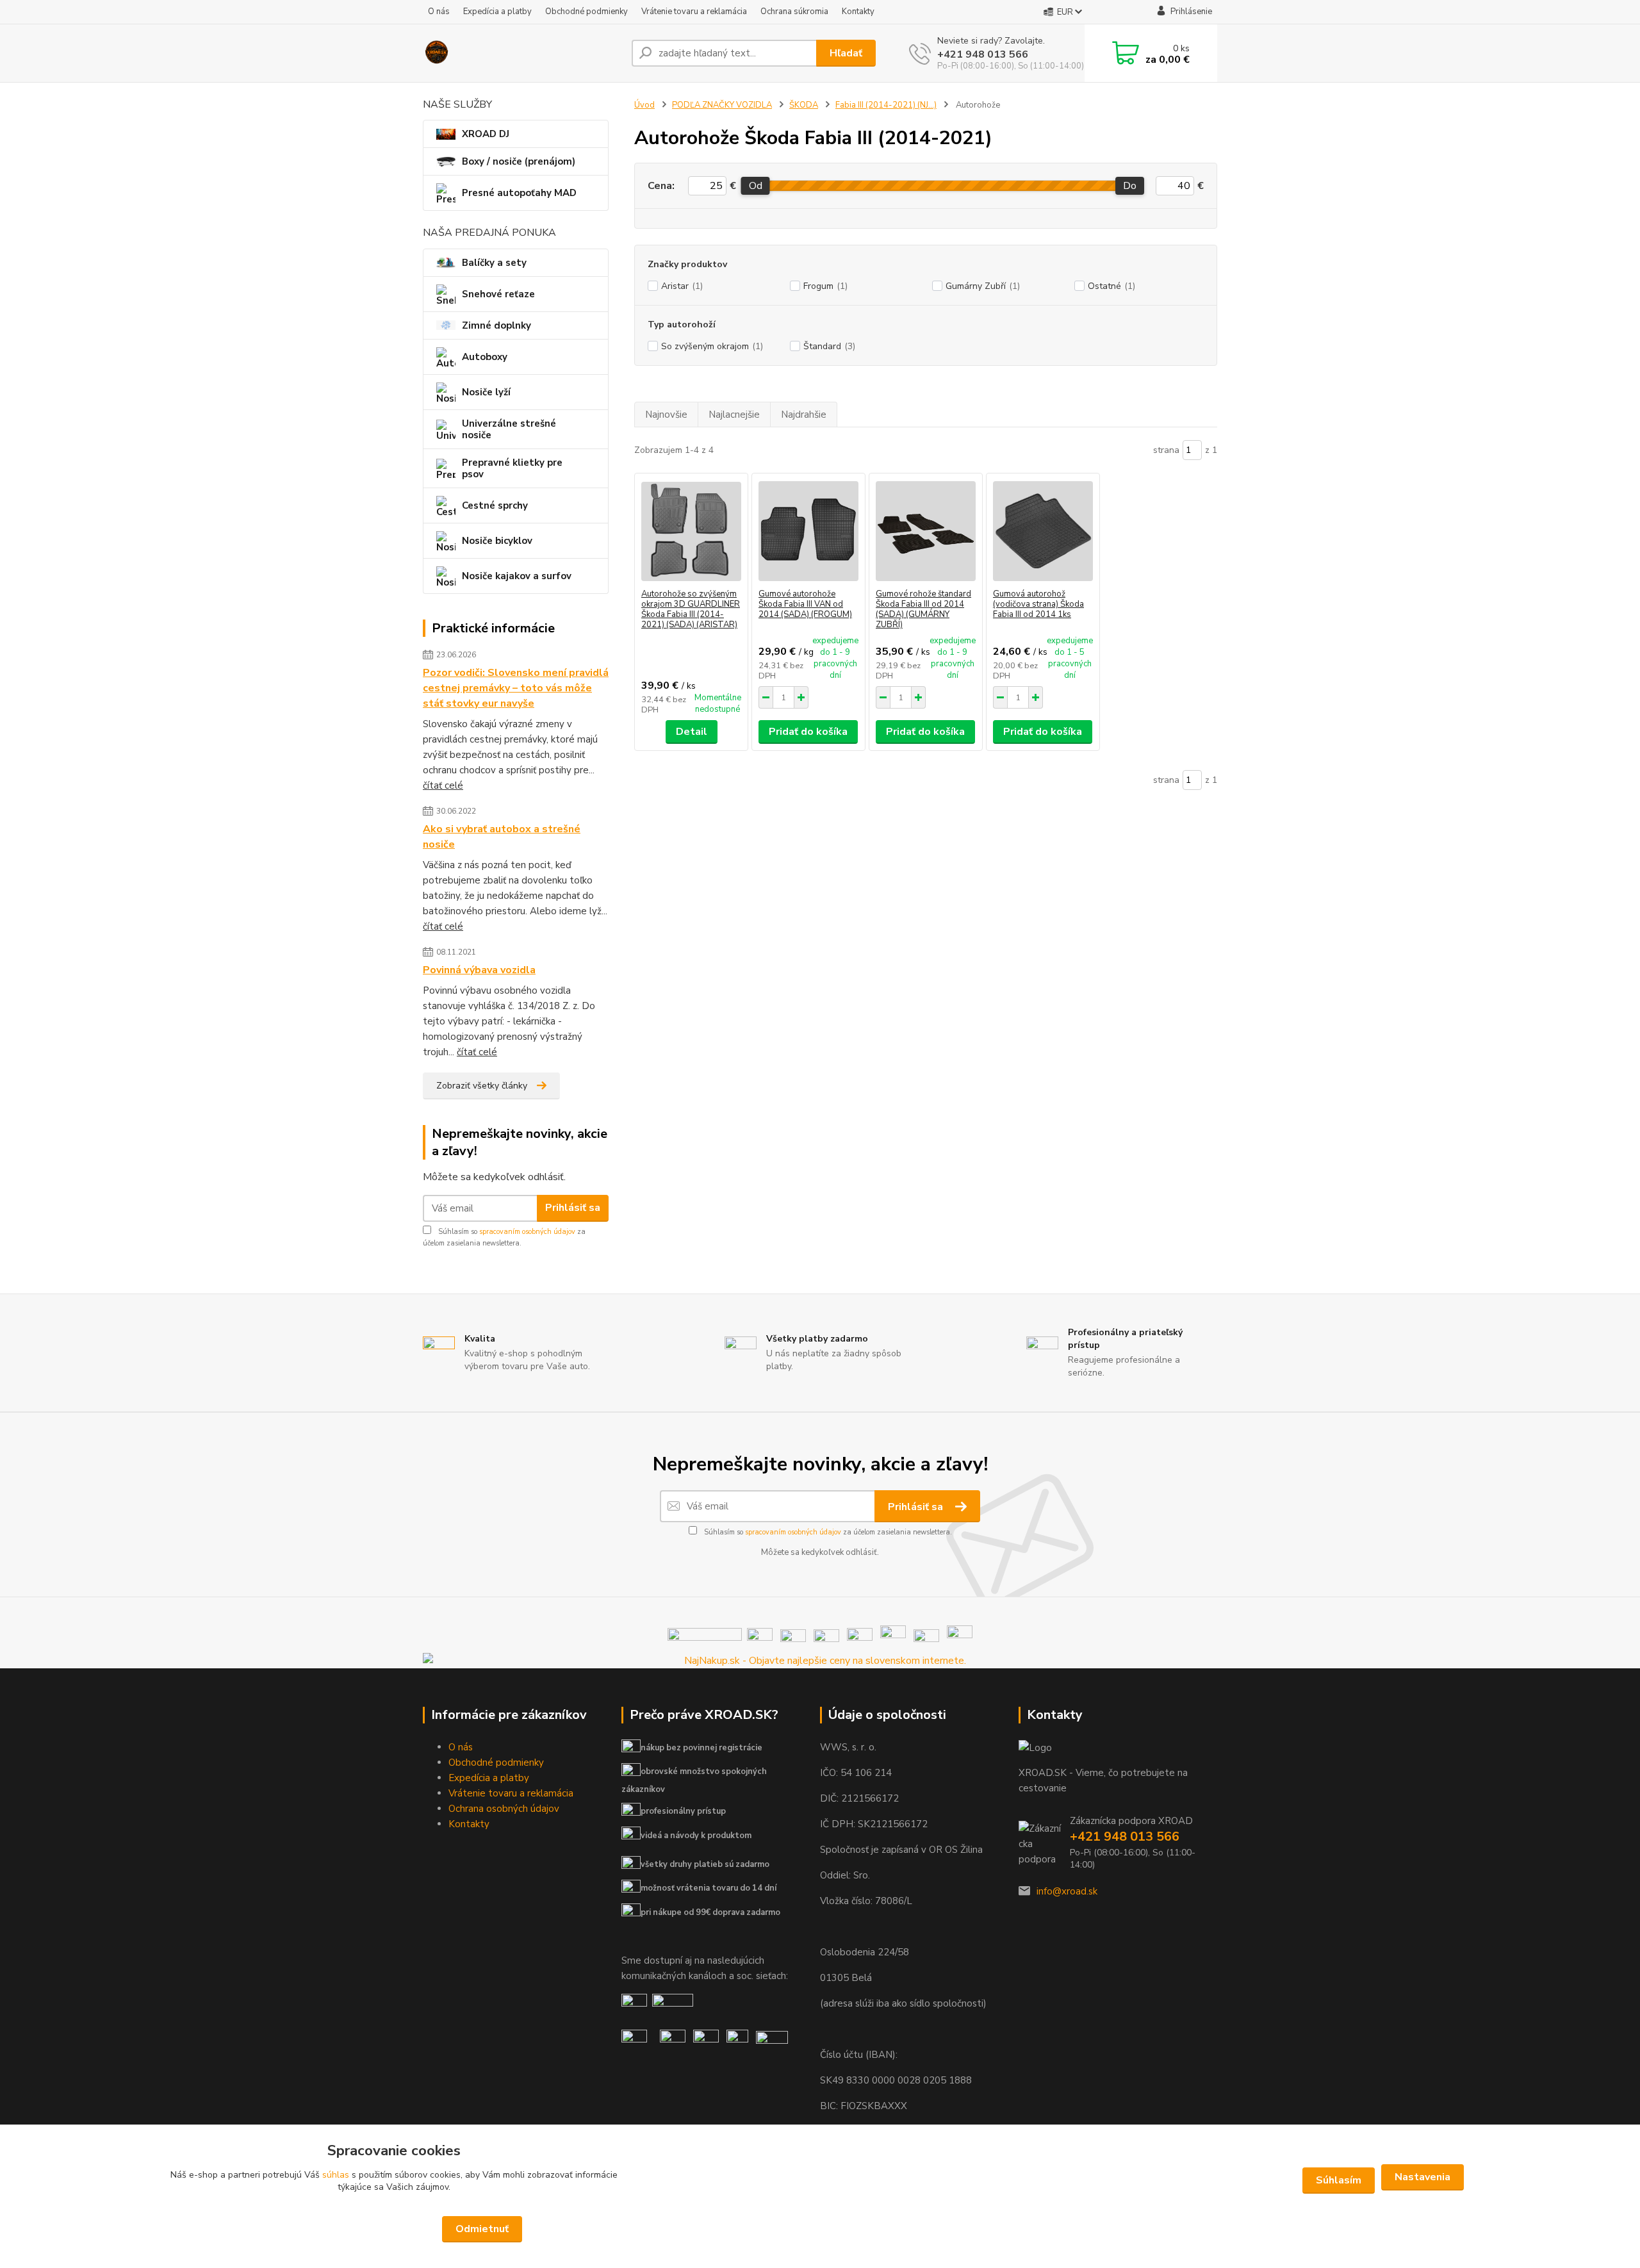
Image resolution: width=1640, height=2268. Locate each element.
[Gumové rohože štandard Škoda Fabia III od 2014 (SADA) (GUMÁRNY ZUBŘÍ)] (926, 531)
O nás (439, 12)
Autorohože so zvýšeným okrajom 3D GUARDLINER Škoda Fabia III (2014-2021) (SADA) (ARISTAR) (691, 609)
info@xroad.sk (1067, 1891)
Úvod (644, 105)
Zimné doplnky (496, 325)
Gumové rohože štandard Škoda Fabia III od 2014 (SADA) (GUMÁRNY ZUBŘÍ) (923, 609)
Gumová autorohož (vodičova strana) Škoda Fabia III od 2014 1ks (1038, 604)
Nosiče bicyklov (497, 541)
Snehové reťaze (498, 294)
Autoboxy (485, 357)
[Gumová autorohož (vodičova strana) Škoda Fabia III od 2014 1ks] (1043, 531)
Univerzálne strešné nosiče (509, 429)
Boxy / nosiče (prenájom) (519, 161)
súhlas (336, 2175)
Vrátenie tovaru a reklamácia (694, 12)
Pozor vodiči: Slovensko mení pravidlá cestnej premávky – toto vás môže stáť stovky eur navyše (516, 688)
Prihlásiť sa (573, 1208)
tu (820, 2229)
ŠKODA (804, 105)
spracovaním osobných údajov (527, 1232)
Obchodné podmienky (586, 12)
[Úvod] (522, 53)
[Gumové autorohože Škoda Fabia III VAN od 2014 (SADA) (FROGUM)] (808, 531)
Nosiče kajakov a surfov (517, 576)
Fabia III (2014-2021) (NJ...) (886, 105)
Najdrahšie (804, 415)
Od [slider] (755, 186)
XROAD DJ (486, 134)
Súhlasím (1339, 2180)
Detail (692, 732)
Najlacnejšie (734, 415)
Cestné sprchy (495, 505)
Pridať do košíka (808, 732)
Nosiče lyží (486, 392)
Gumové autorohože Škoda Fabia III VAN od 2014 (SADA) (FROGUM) (805, 604)
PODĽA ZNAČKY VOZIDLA (722, 105)
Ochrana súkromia (794, 12)
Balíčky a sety (494, 263)
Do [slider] (1130, 186)
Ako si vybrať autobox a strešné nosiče (502, 837)
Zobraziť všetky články (482, 1086)
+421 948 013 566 (983, 54)
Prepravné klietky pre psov (512, 468)
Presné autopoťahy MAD (519, 193)
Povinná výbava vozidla (479, 970)
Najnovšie (666, 415)
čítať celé (443, 785)
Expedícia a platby (497, 12)
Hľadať (846, 53)
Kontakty (858, 12)
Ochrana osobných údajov (504, 1809)
